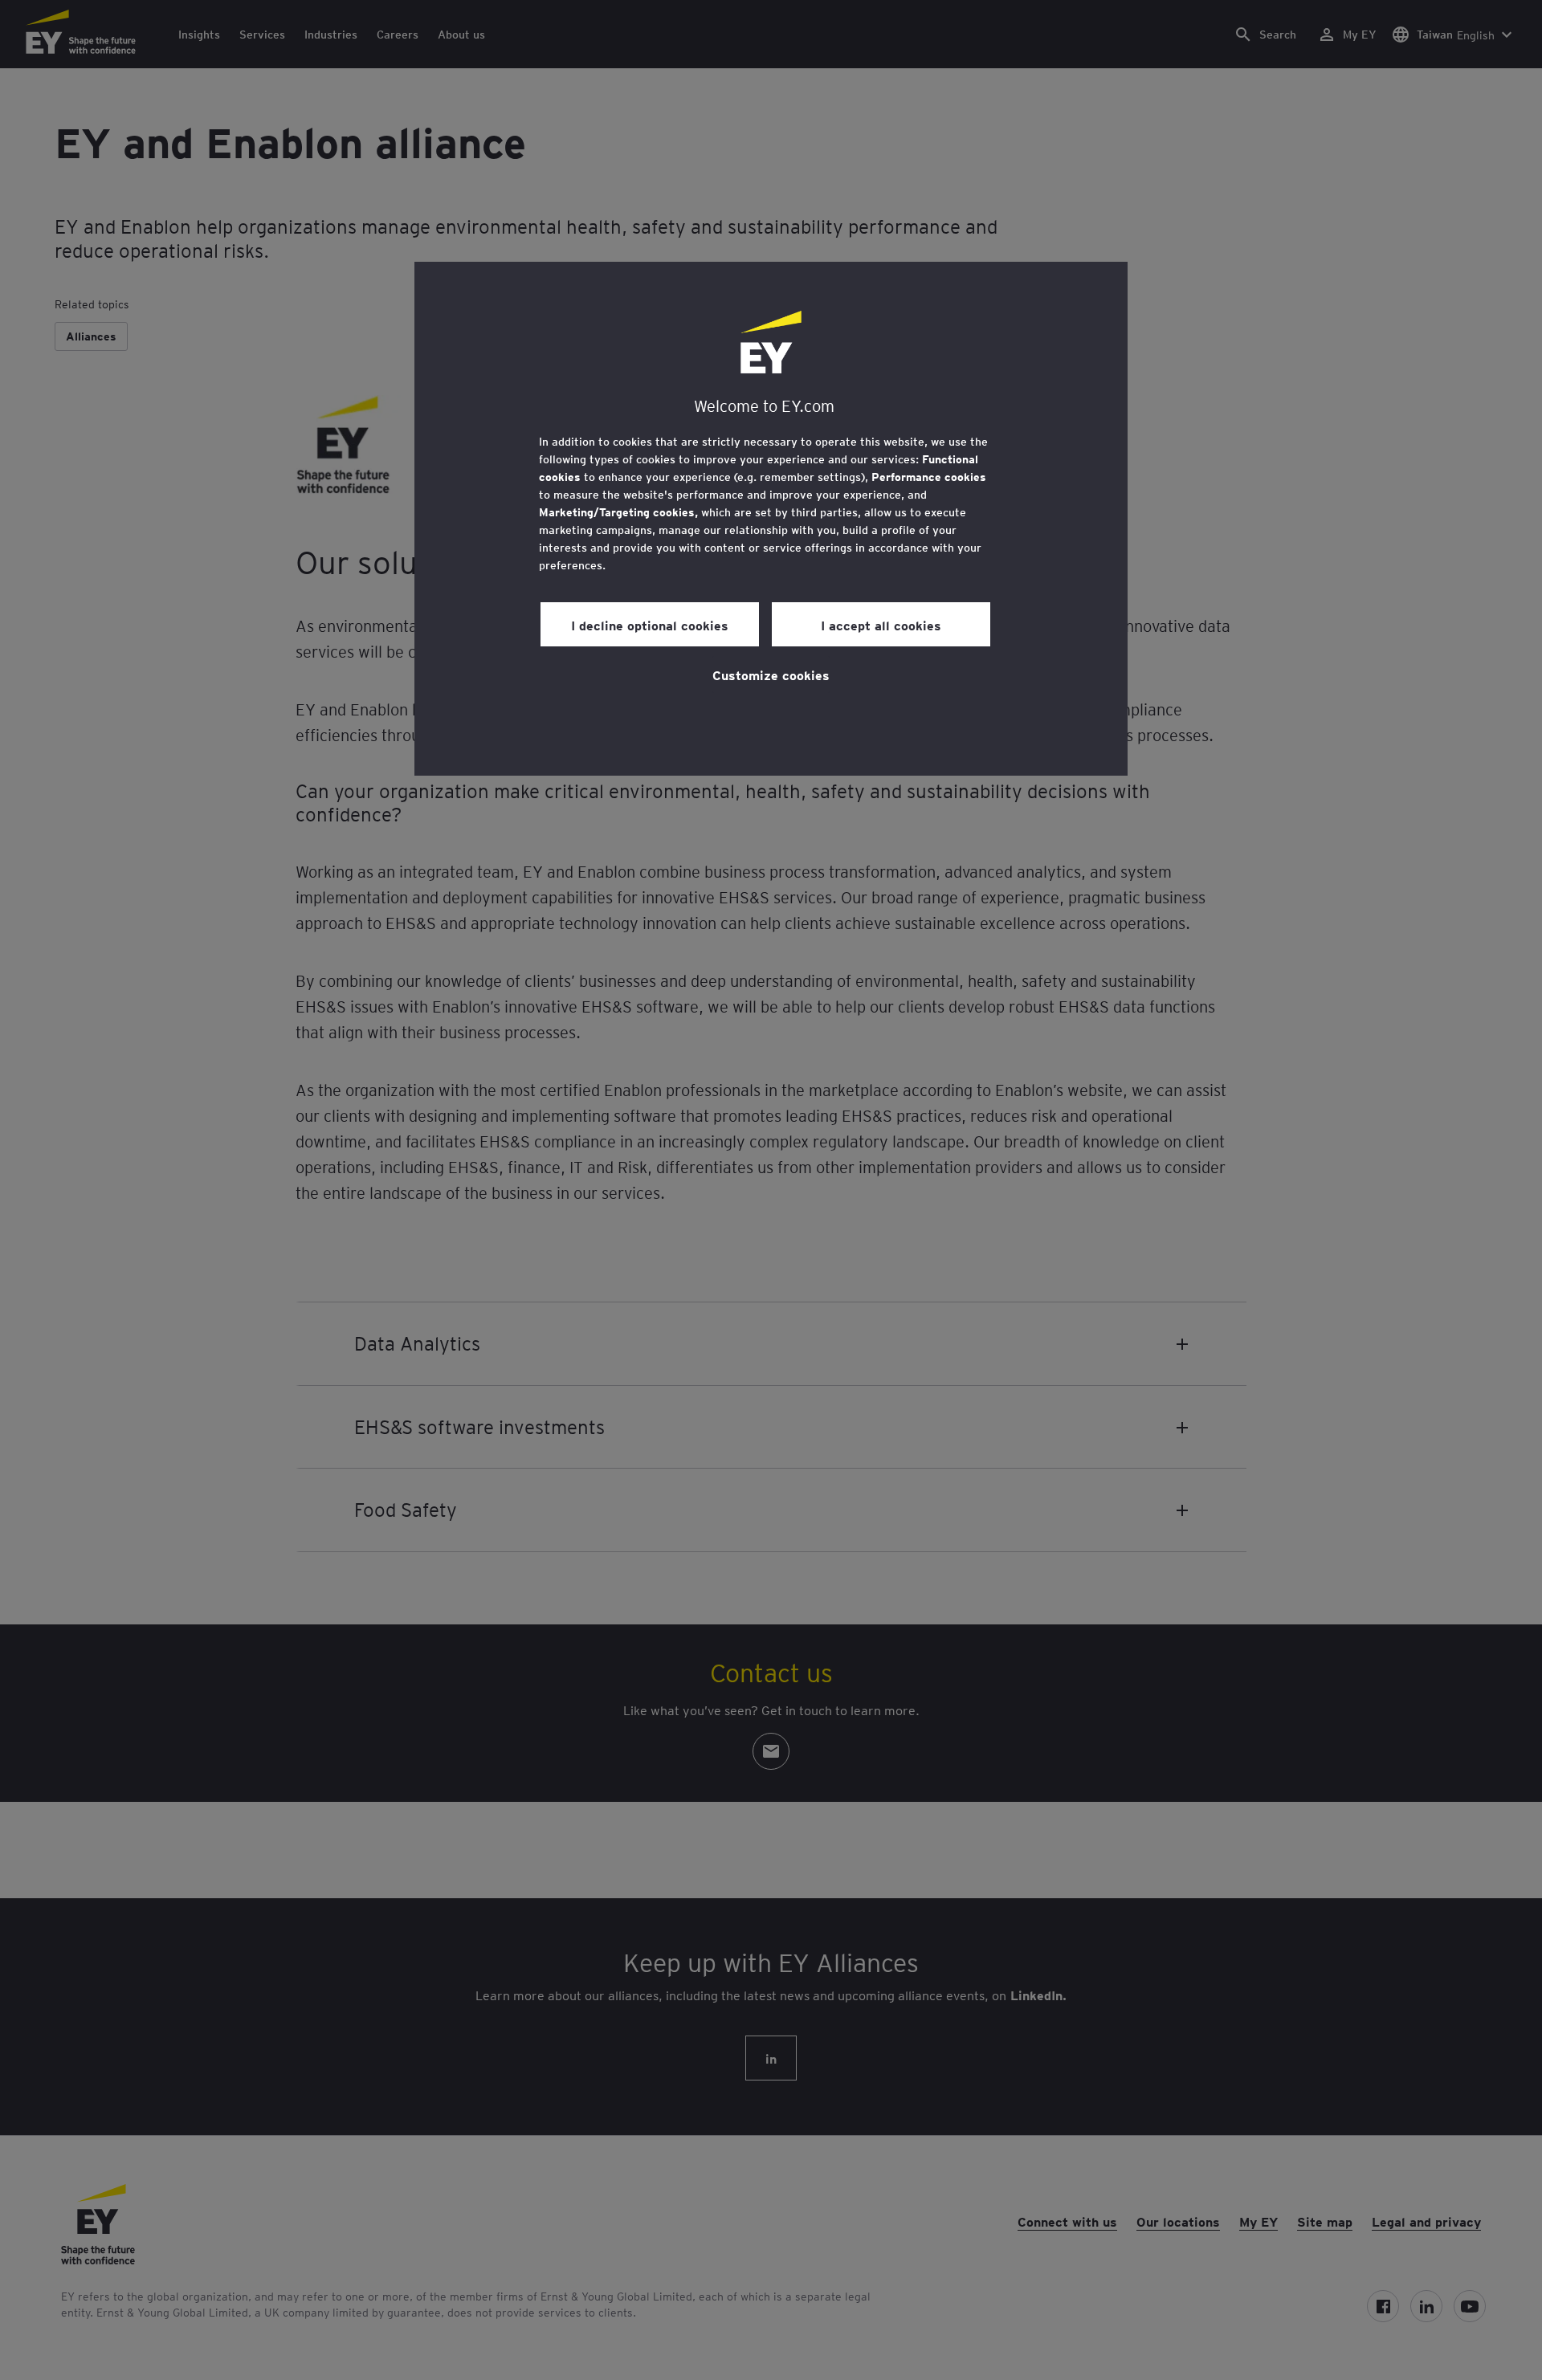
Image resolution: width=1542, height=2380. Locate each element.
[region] (771, 519)
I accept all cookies (881, 625)
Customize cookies (771, 674)
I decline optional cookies (650, 625)
